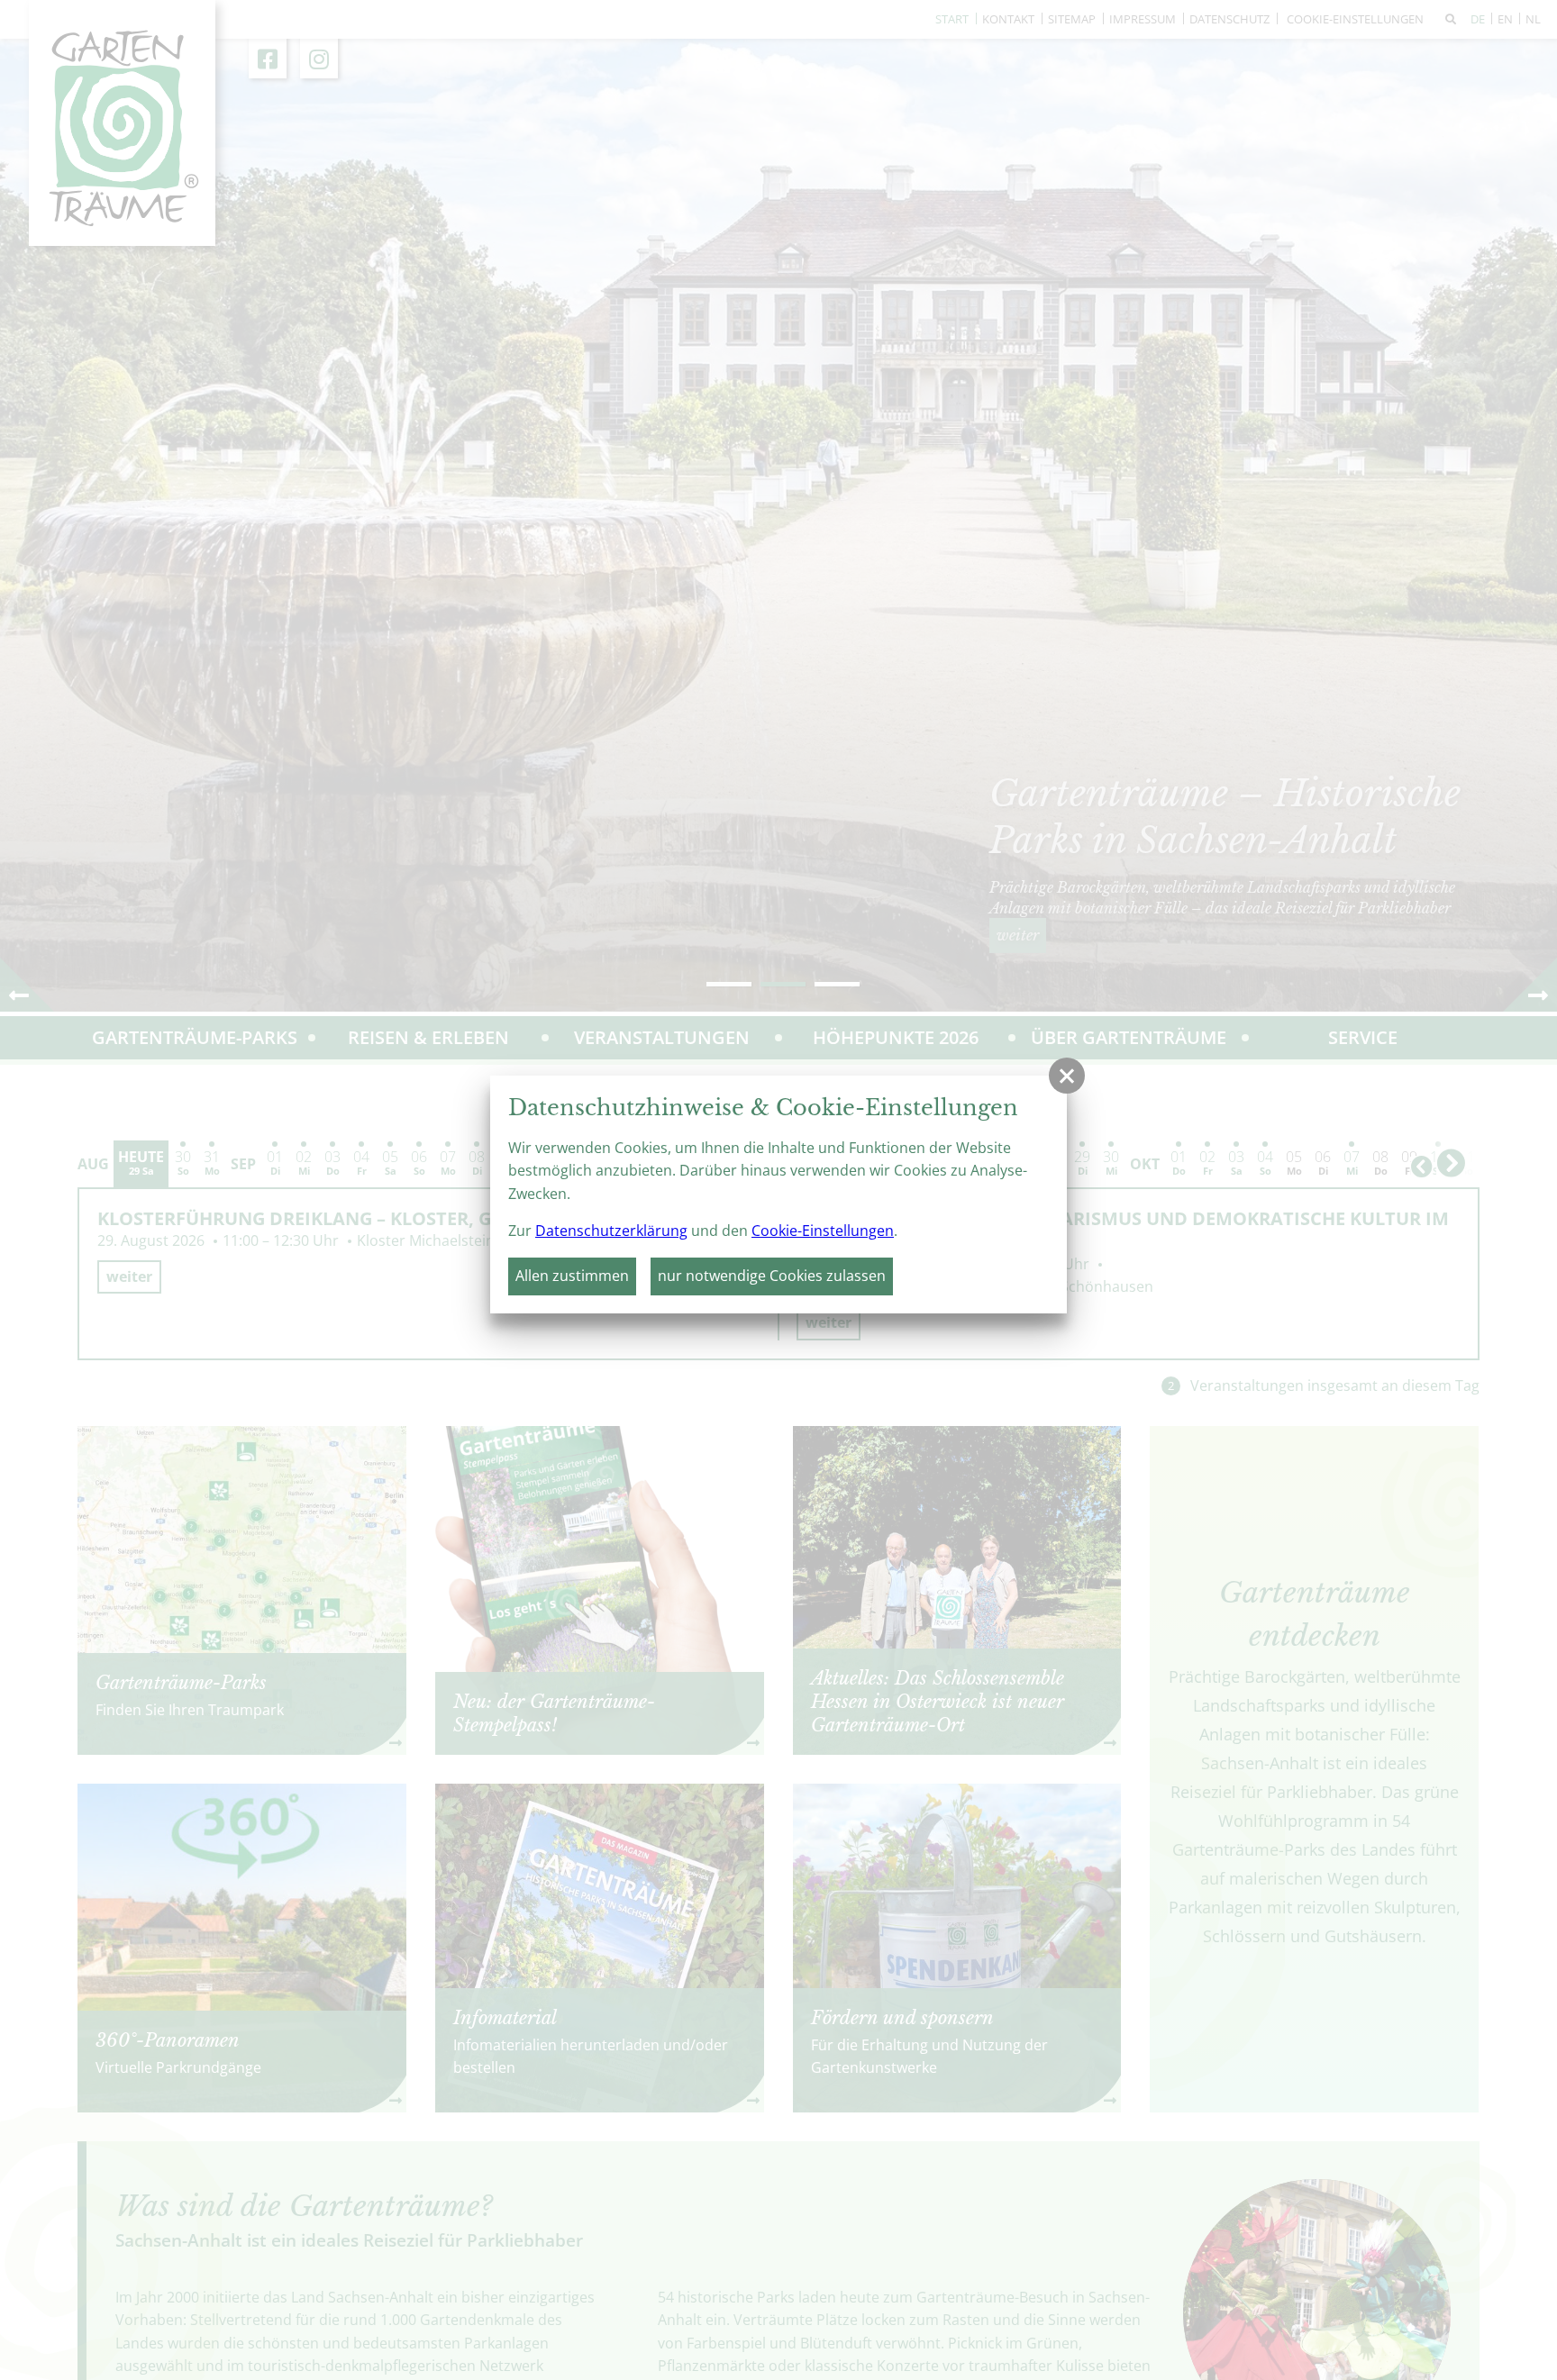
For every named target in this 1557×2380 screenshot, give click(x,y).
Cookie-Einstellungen (823, 1231)
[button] (1067, 1076)
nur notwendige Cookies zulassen (772, 1276)
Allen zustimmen (572, 1276)
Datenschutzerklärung (611, 1231)
